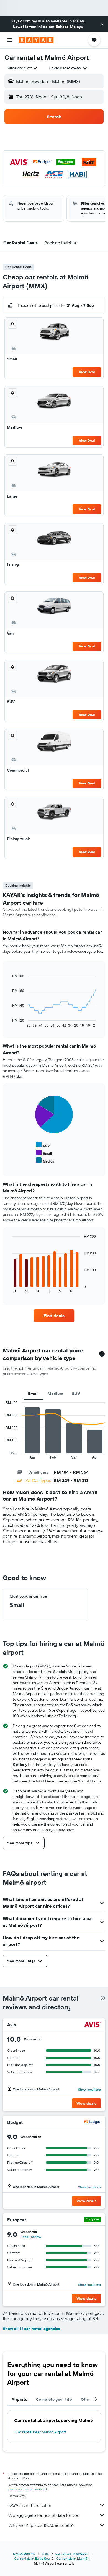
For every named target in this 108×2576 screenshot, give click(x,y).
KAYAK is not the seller (30, 2505)
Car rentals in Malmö (72, 2558)
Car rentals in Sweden (72, 2553)
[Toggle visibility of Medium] (46, 1160)
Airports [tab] (19, 2399)
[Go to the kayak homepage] (36, 40)
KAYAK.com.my (24, 2553)
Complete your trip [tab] (54, 2399)
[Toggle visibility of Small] (44, 1153)
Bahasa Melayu (69, 27)
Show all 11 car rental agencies (31, 2329)
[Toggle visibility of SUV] (43, 1145)
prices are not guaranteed (28, 2489)
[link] (54, 1316)
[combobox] (22, 68)
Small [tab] (33, 1394)
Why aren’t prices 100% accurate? (41, 2525)
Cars (45, 2553)
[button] (102, 24)
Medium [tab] (55, 1394)
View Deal (87, 372)
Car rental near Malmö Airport (41, 2432)
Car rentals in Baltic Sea (32, 2558)
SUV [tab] (76, 1394)
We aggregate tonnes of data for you (44, 2515)
